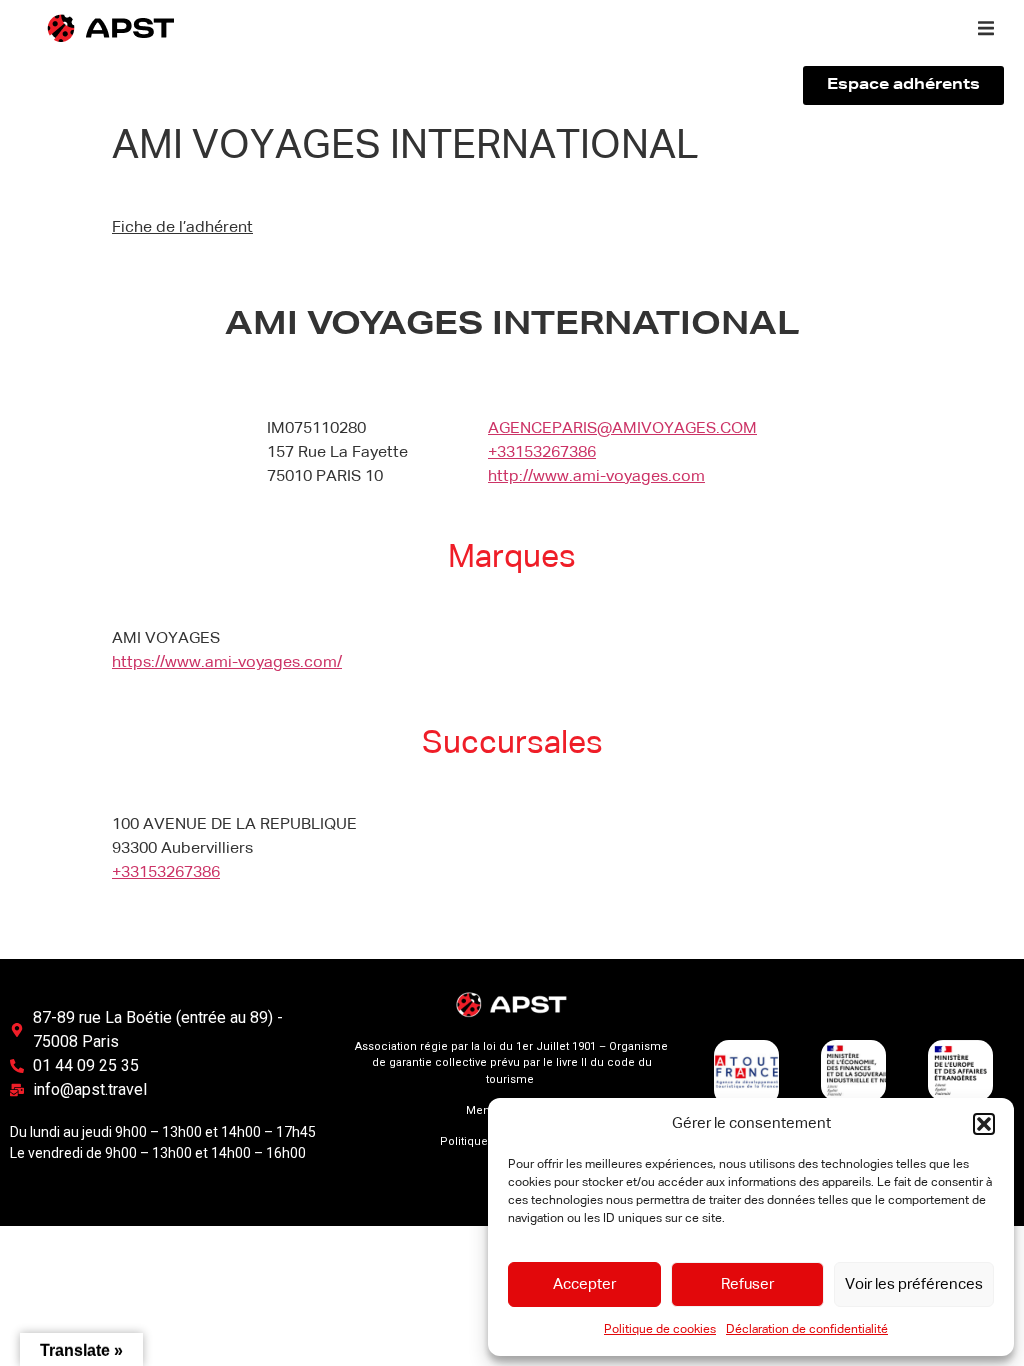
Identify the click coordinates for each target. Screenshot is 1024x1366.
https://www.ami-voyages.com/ (227, 663)
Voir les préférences (914, 1284)
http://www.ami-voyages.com (596, 477)
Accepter (584, 1284)
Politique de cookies (660, 1330)
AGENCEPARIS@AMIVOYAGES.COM (622, 429)
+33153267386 (542, 453)
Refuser (747, 1284)
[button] (984, 1124)
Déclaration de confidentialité (807, 1330)
